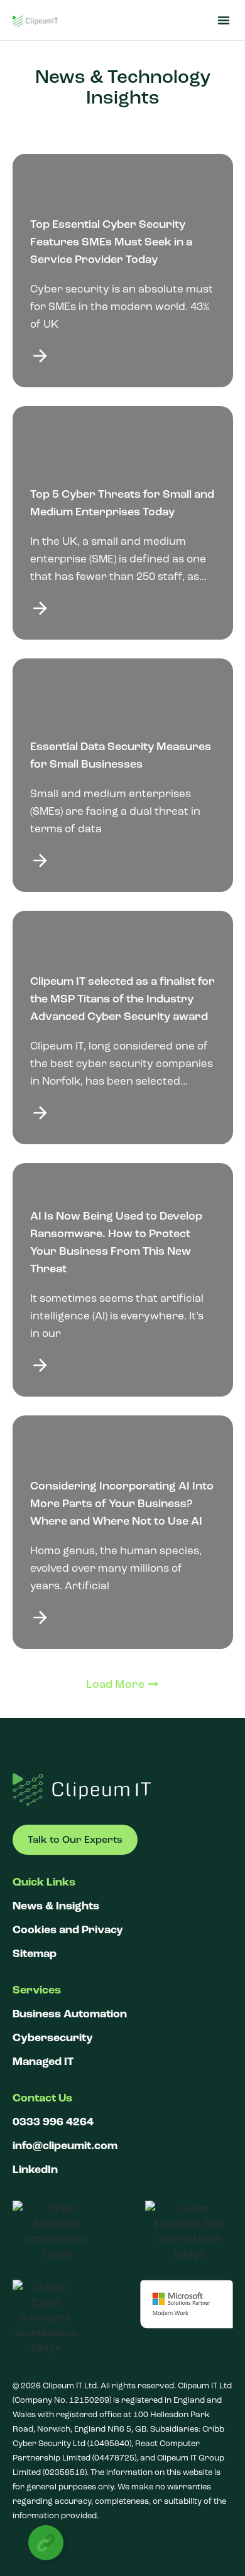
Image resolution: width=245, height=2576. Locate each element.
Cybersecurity (53, 2038)
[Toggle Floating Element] (46, 2543)
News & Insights (56, 1906)
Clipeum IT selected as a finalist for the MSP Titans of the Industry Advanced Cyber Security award (122, 999)
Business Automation (70, 2014)
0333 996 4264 (53, 2122)
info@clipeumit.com (65, 2146)
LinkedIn (35, 2170)
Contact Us (42, 2098)
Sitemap (35, 1954)
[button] (224, 20)
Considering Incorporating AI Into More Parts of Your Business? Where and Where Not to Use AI (122, 1503)
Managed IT (43, 2062)
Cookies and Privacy (68, 1930)
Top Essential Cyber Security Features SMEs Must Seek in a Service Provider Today (111, 242)
